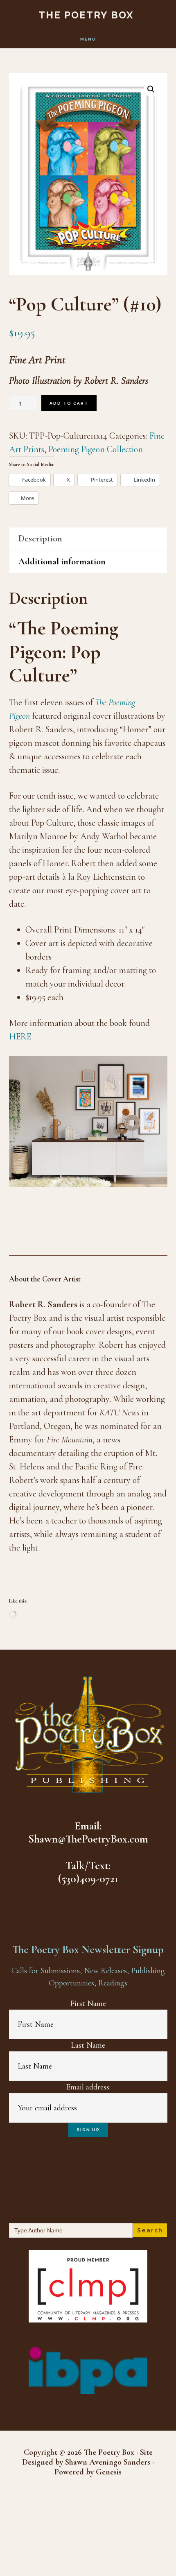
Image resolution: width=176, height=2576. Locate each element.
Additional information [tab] (62, 561)
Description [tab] (40, 539)
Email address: (88, 2087)
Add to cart (69, 403)
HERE (20, 1037)
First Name (88, 2003)
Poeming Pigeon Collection (96, 449)
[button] (151, 89)
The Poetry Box (86, 15)
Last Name (88, 2045)
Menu (88, 39)
